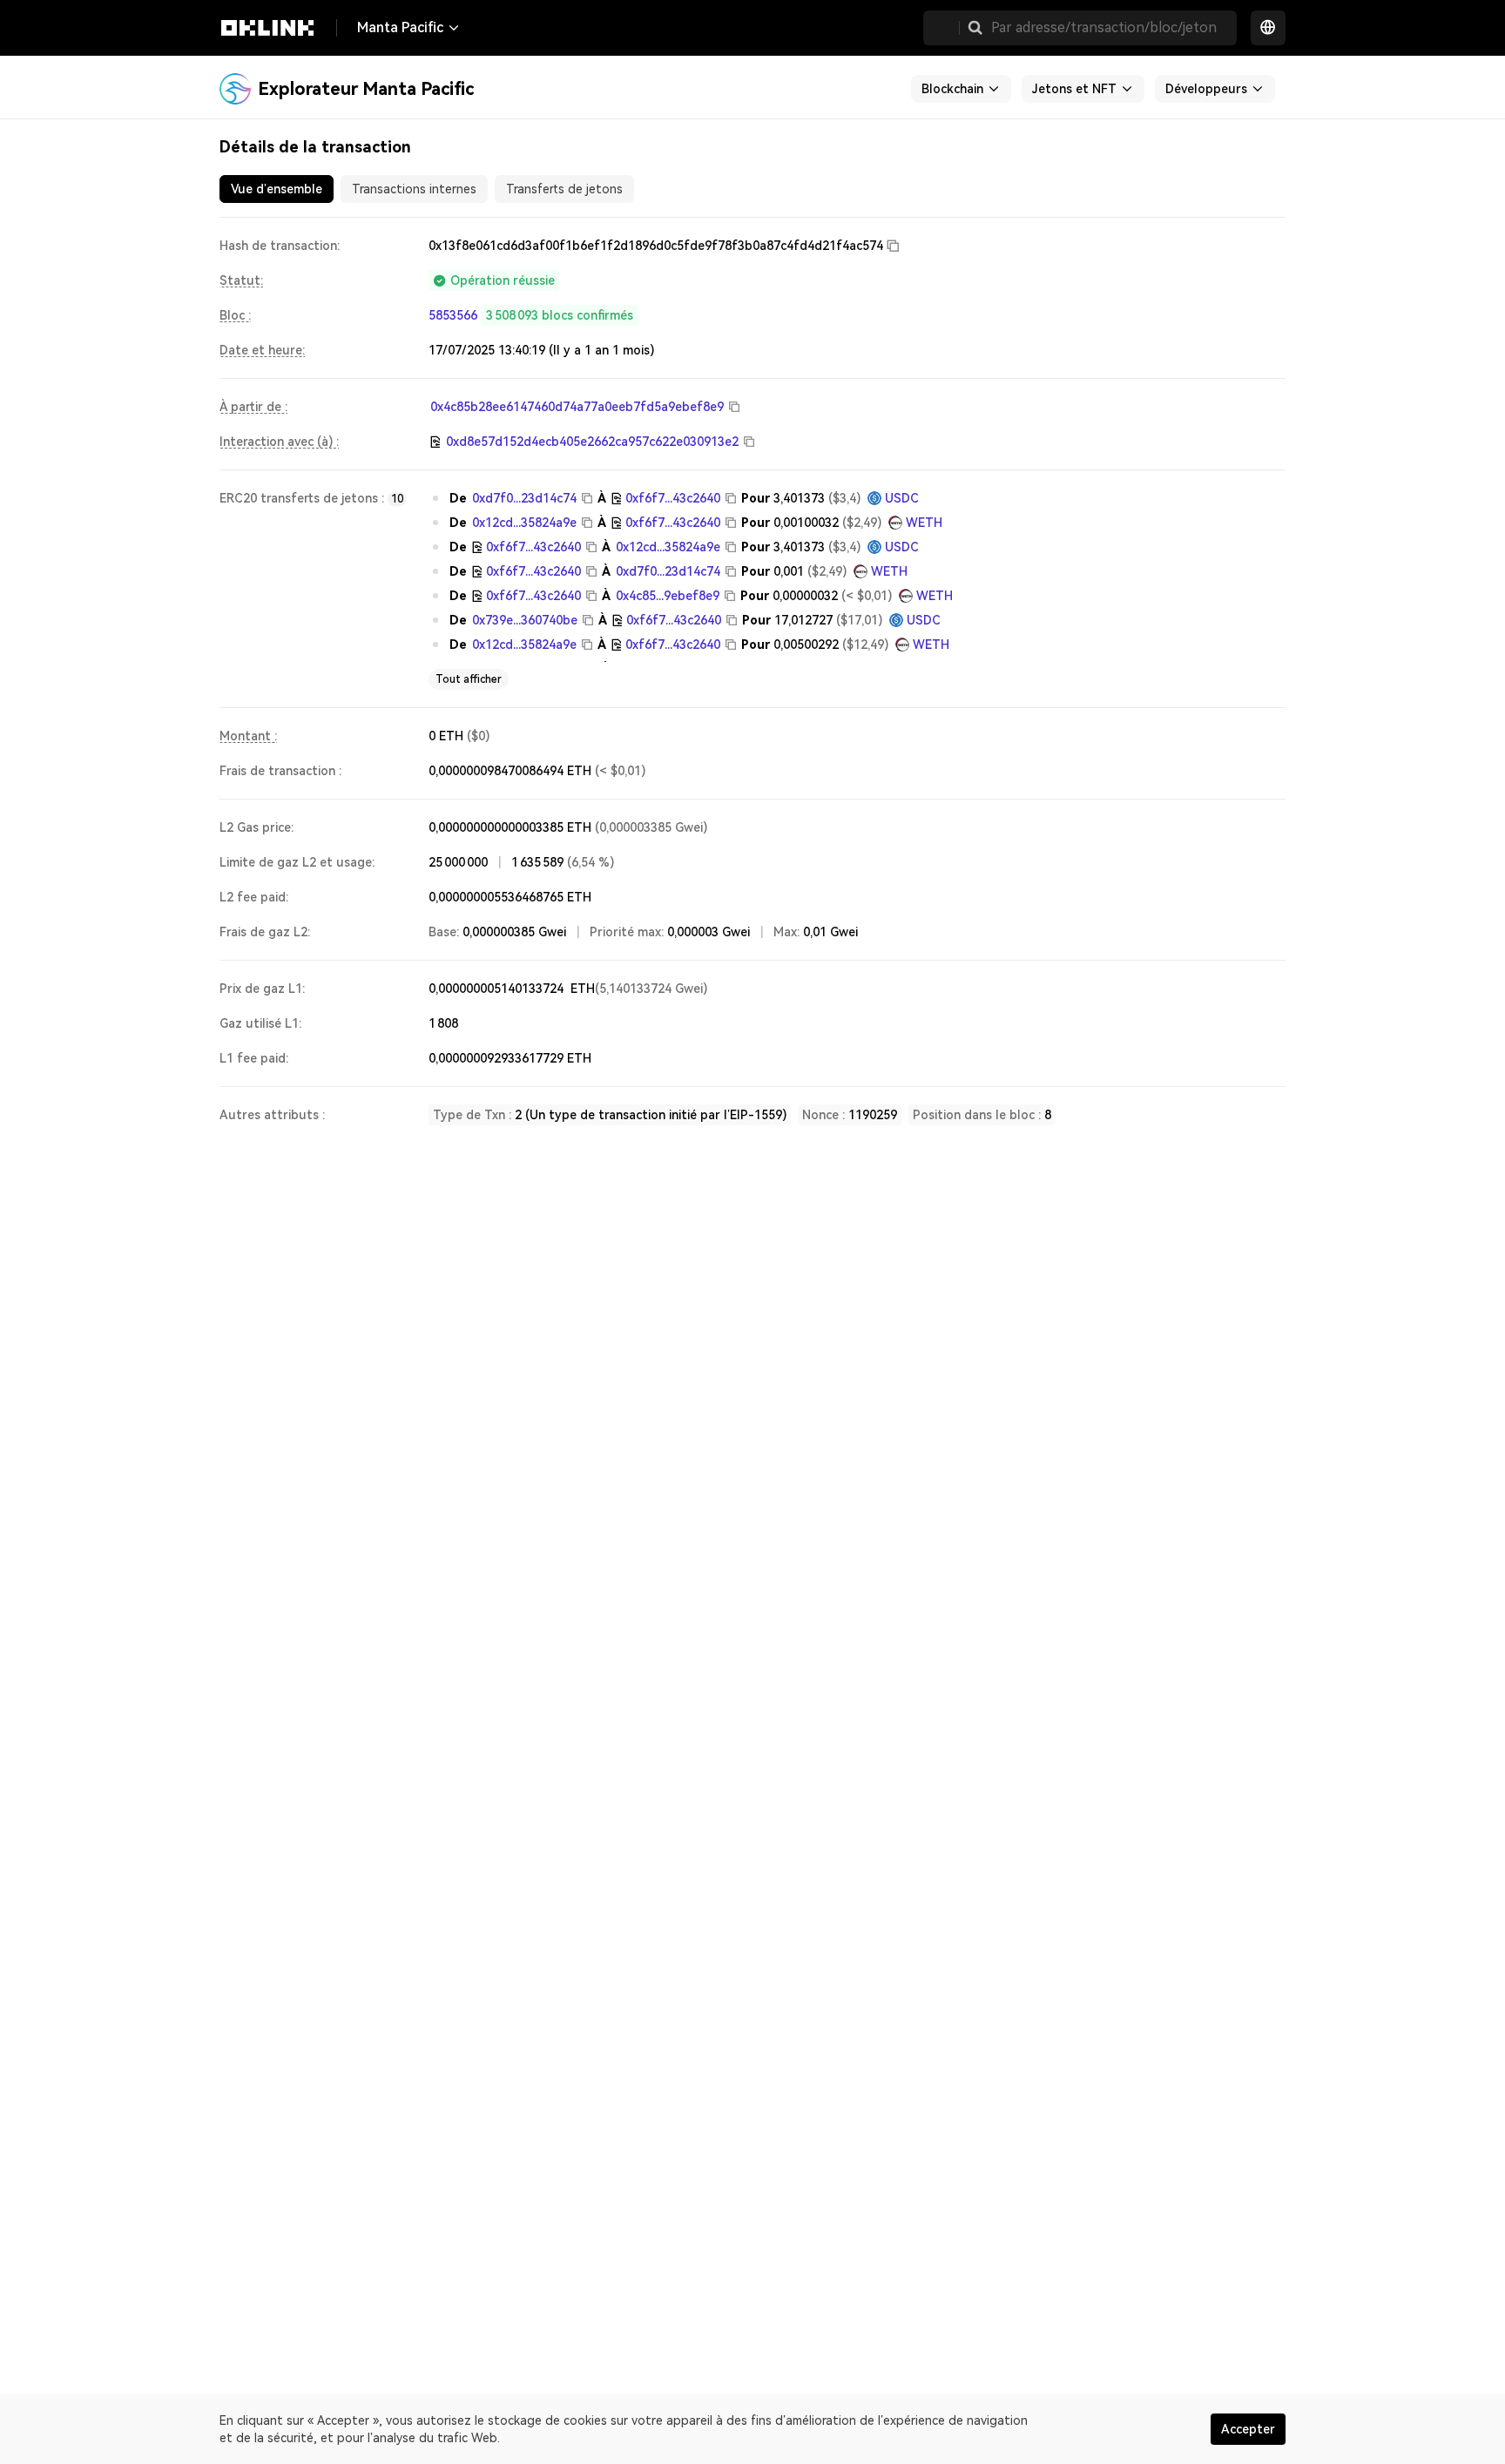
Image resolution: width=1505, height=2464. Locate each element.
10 (397, 499)
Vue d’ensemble (277, 189)
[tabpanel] (752, 680)
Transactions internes (414, 189)
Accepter (1248, 2429)
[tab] (277, 189)
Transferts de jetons (564, 189)
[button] (975, 28)
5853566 (453, 315)
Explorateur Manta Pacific (366, 89)
